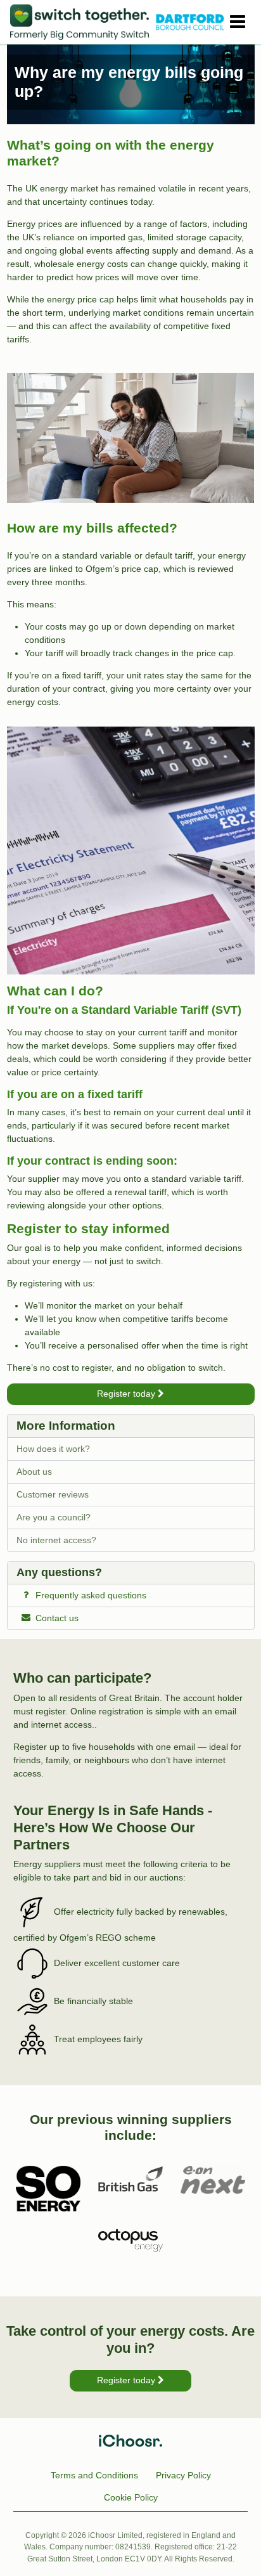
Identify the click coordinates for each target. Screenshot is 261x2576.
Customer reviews (53, 1494)
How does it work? (53, 1449)
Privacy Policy (183, 2475)
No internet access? (56, 1540)
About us (34, 1472)
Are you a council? (54, 1517)
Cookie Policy (131, 2497)
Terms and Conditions (94, 2475)
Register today (127, 1394)
